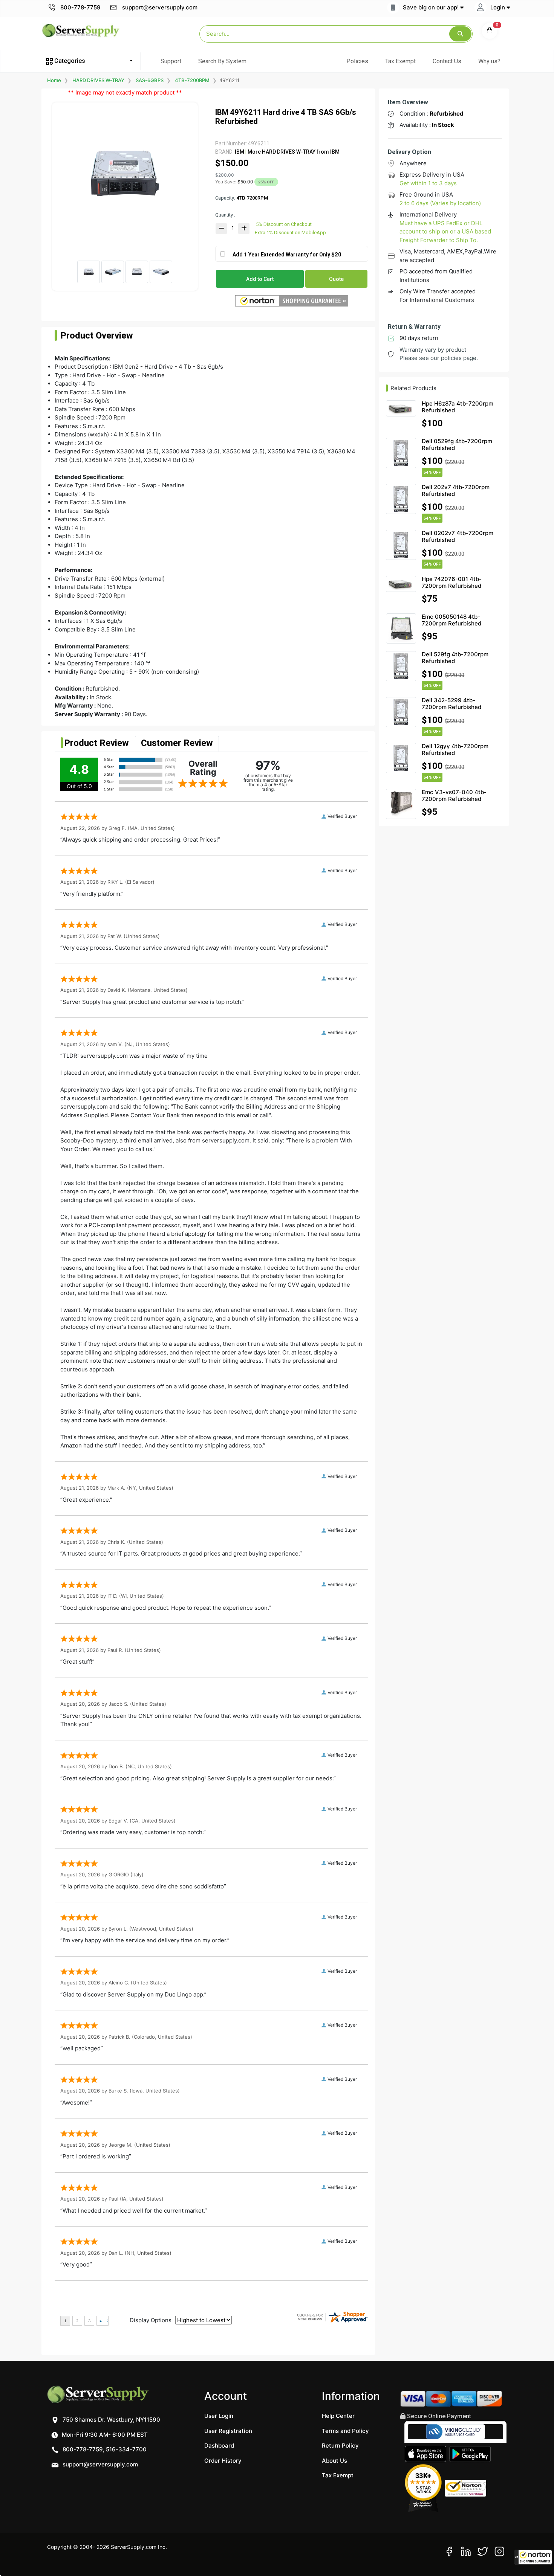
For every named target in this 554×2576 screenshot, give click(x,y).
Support (171, 61)
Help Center (338, 2416)
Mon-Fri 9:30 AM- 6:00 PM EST (104, 2435)
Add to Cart (260, 279)
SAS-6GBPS (150, 80)
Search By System (222, 61)
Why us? (489, 61)
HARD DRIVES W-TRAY (98, 80)
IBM (240, 152)
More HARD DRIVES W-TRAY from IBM (293, 152)
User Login (219, 2416)
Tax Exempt (400, 61)
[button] (533, 2557)
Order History (223, 2461)
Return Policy (340, 2446)
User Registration (228, 2431)
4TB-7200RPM (192, 80)
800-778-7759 (80, 7)
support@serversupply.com (160, 7)
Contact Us (447, 61)
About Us (334, 2461)
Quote (336, 279)
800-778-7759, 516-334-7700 (104, 2449)
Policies (357, 61)
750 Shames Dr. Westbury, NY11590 (111, 2420)
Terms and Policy (345, 2431)
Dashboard (219, 2446)
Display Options (151, 2320)
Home (54, 80)
